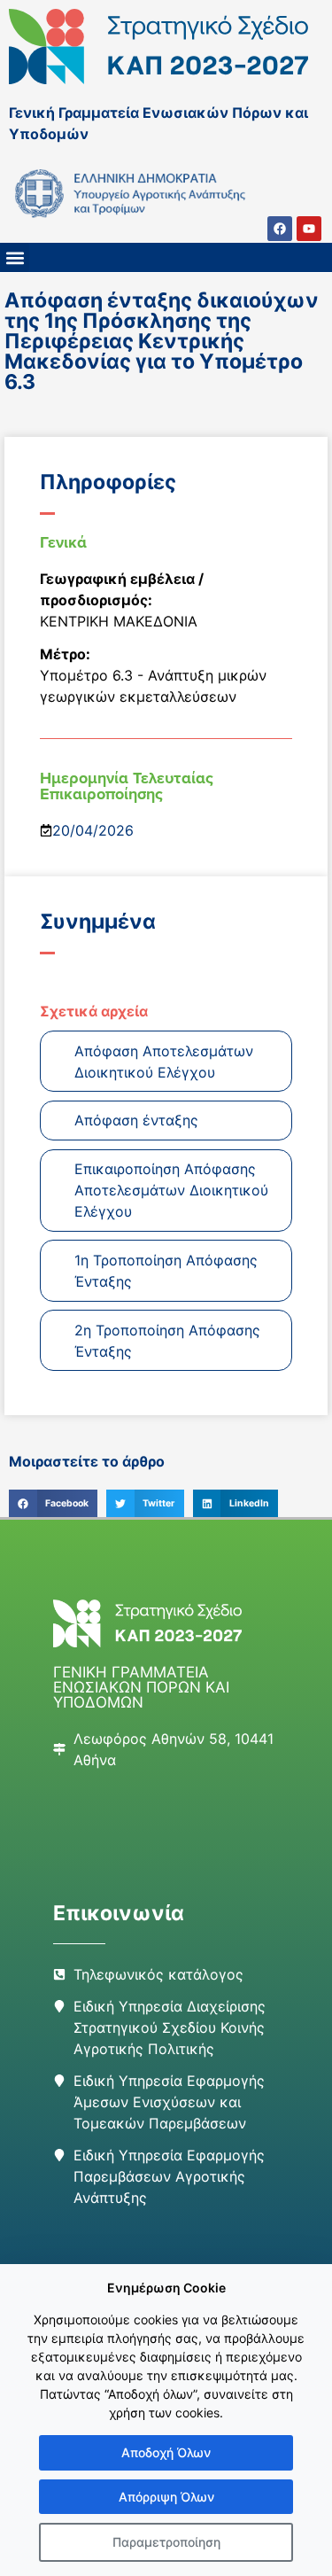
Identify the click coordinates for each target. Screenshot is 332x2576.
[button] (15, 257)
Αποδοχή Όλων (166, 2452)
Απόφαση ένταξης (136, 1120)
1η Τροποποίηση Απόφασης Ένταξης (166, 1271)
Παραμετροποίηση (166, 2542)
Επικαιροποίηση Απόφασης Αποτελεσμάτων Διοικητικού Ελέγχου (171, 1190)
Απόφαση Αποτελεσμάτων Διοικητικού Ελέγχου (164, 1062)
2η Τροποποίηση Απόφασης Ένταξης (167, 1341)
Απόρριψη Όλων (166, 2497)
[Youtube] (309, 229)
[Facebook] (280, 229)
